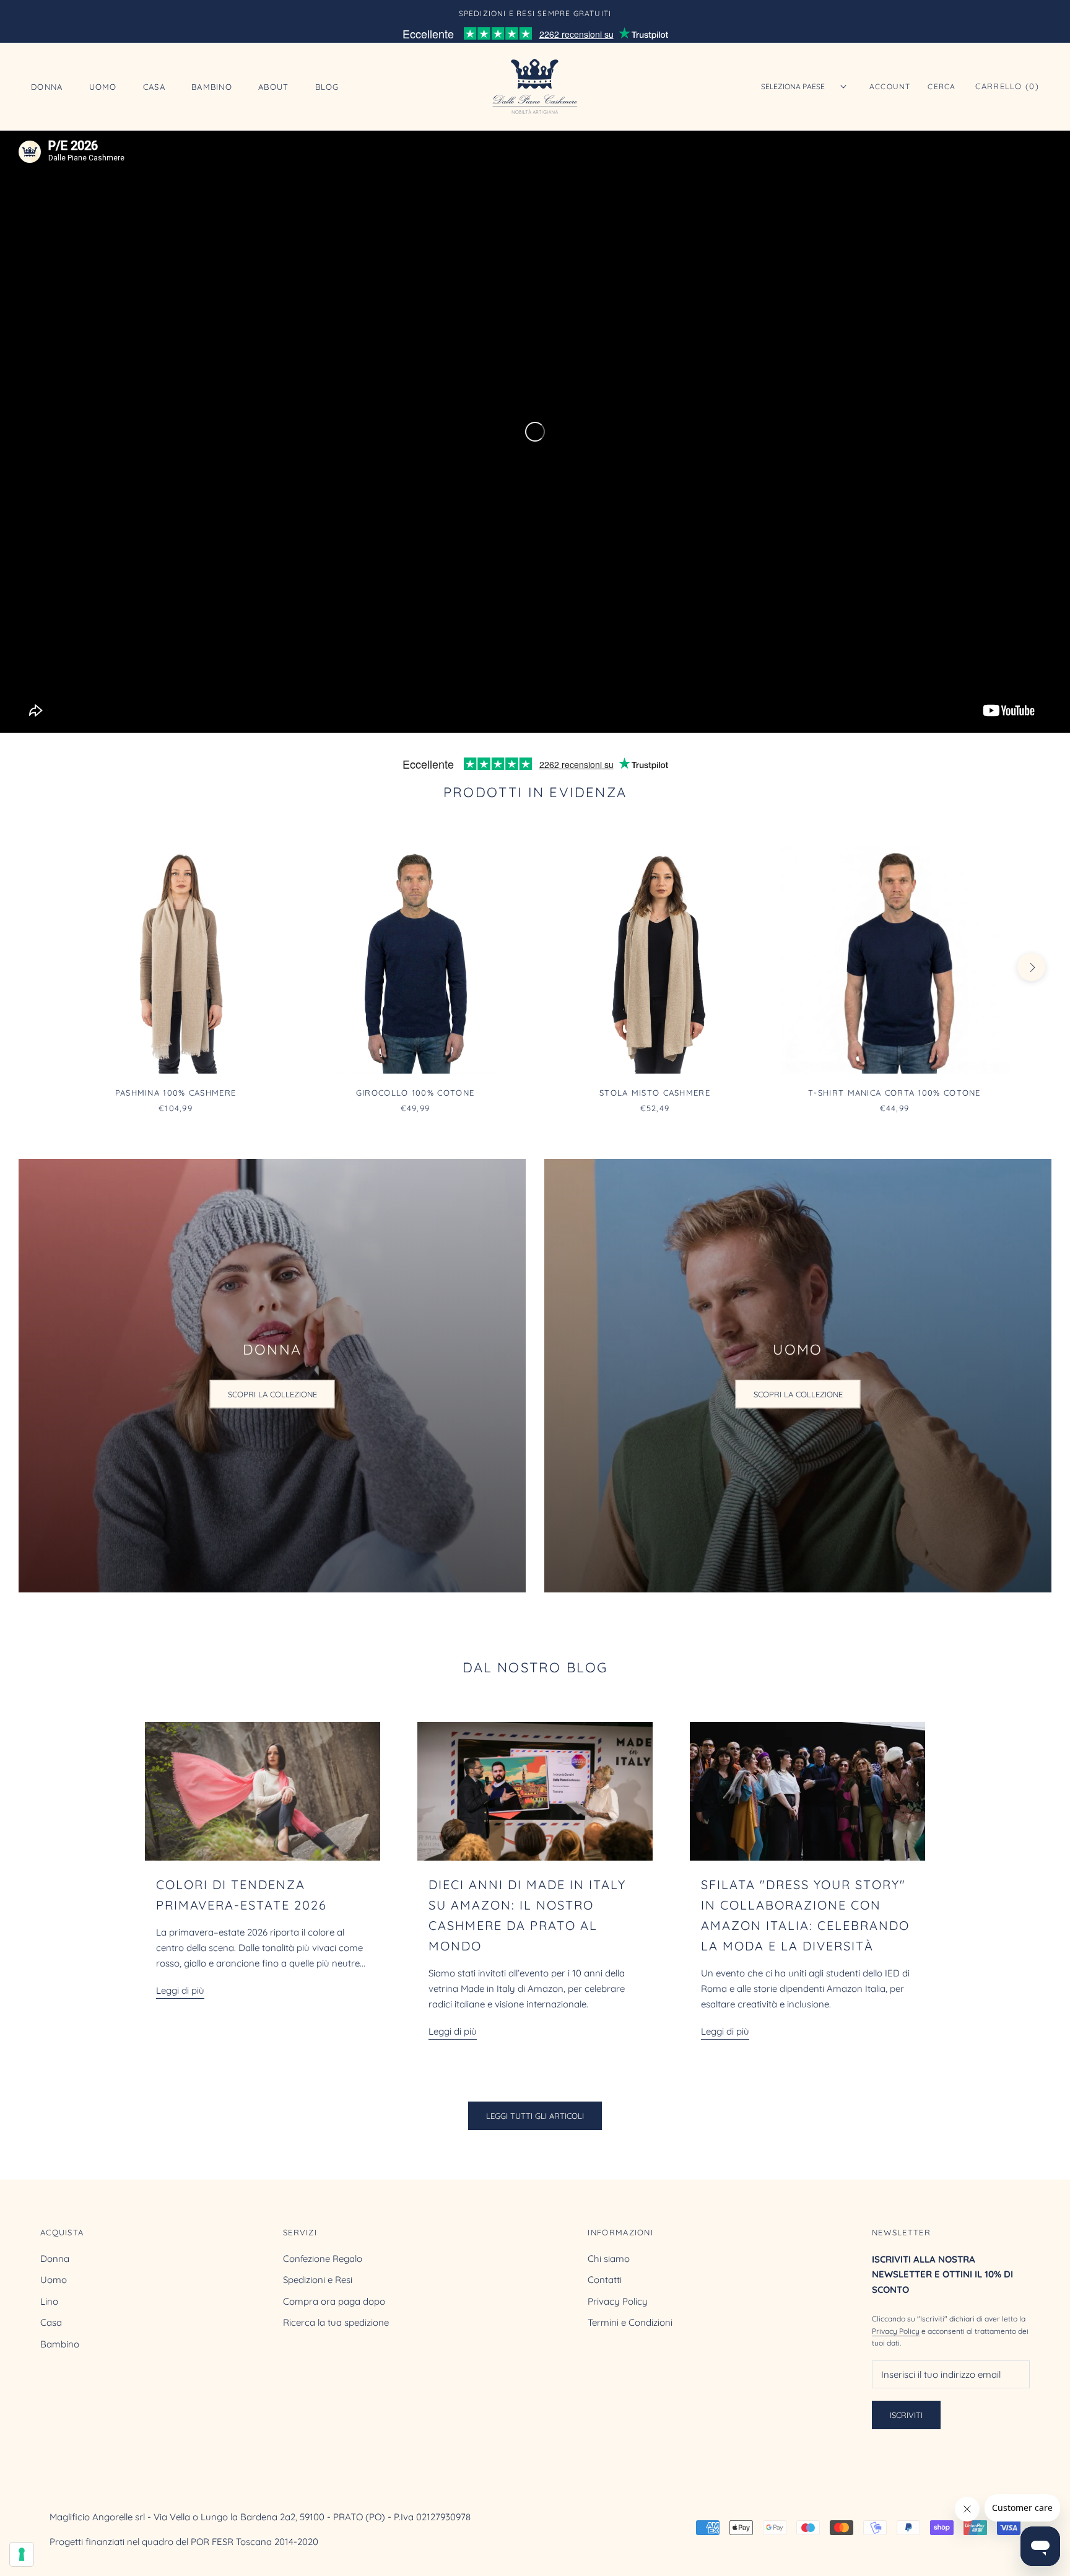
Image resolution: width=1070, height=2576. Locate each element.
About (274, 86)
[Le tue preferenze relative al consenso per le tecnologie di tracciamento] (22, 2554)
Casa (154, 86)
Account (890, 86)
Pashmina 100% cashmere (176, 1093)
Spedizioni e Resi (318, 2280)
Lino (49, 2301)
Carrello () (1007, 86)
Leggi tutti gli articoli (535, 2116)
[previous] (39, 967)
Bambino (212, 86)
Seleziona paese (793, 86)
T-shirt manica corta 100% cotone (894, 1093)
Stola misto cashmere (655, 1093)
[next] (1031, 967)
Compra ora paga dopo (334, 2301)
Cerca (942, 86)
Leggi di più (180, 1990)
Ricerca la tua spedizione (336, 2322)
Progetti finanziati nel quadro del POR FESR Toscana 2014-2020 (184, 2542)
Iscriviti (906, 2415)
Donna (47, 86)
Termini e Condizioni (630, 2322)
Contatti (605, 2280)
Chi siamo (609, 2259)
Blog (327, 86)
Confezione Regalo (323, 2259)
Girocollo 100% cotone (415, 1093)
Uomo (103, 86)
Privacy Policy (618, 2301)
